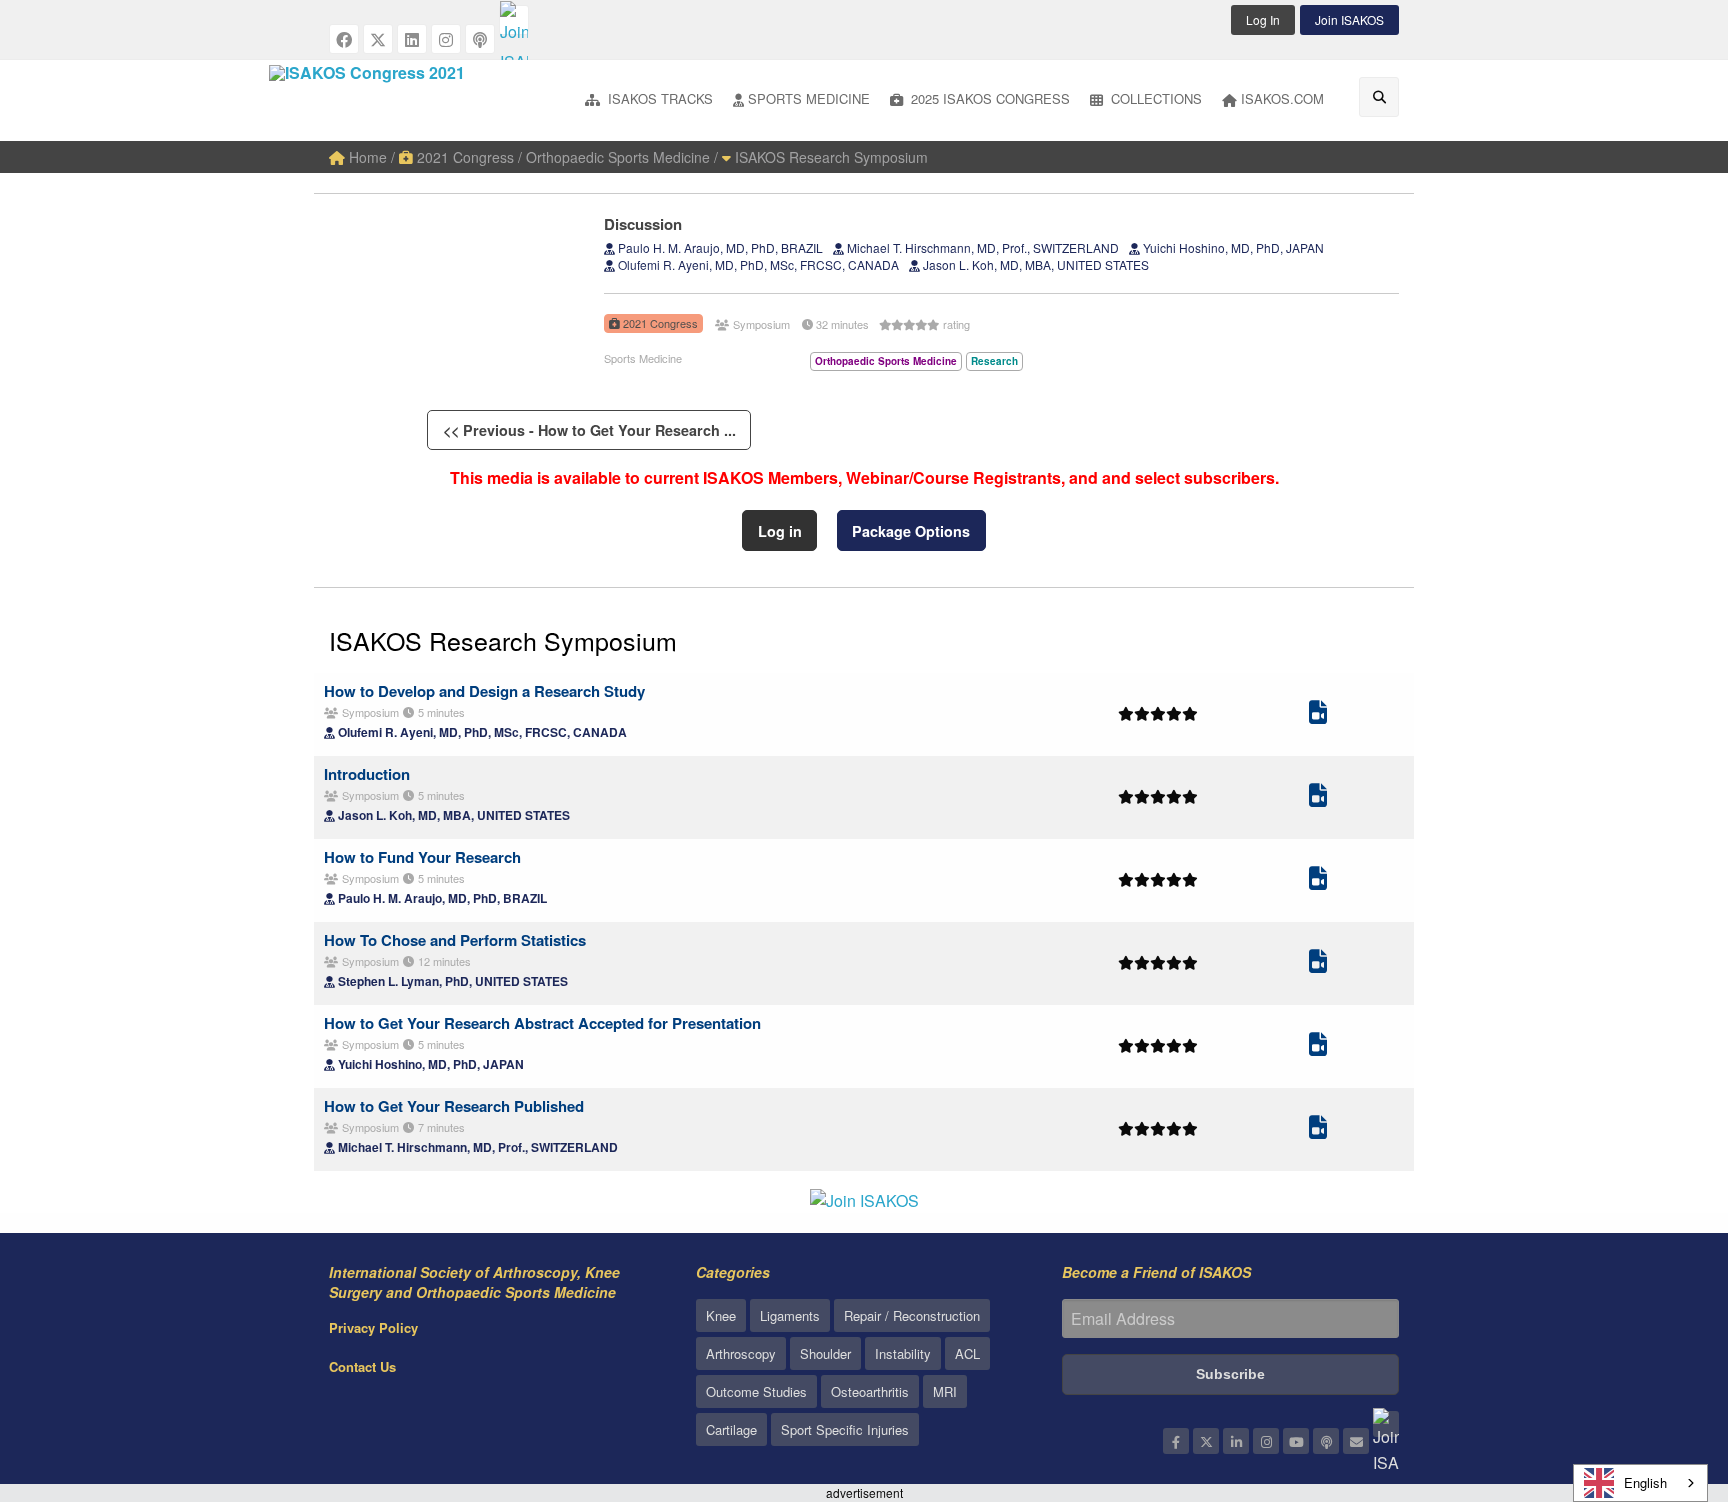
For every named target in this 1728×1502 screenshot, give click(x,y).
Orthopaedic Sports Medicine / (622, 157)
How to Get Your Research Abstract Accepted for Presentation (542, 1023)
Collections (1154, 98)
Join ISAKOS (1349, 19)
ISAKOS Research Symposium (829, 157)
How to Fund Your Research (422, 857)
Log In (1263, 19)
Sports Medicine (809, 98)
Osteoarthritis (870, 1391)
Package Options (911, 531)
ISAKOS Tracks (658, 98)
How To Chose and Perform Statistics (455, 940)
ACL (967, 1353)
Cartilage (731, 1429)
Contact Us (362, 1366)
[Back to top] (1663, 1377)
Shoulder (825, 1353)
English (1645, 1482)
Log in (780, 531)
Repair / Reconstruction (912, 1315)
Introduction (367, 774)
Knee (721, 1315)
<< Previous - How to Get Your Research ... (589, 430)
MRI (945, 1391)
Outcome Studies (756, 1391)
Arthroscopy (741, 1353)
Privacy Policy (373, 1327)
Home (366, 157)
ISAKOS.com (1282, 98)
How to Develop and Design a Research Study (484, 691)
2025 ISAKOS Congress (988, 98)
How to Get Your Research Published (454, 1106)
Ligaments (790, 1315)
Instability (903, 1353)
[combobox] (1640, 1483)
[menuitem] (649, 100)
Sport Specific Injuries (845, 1429)
